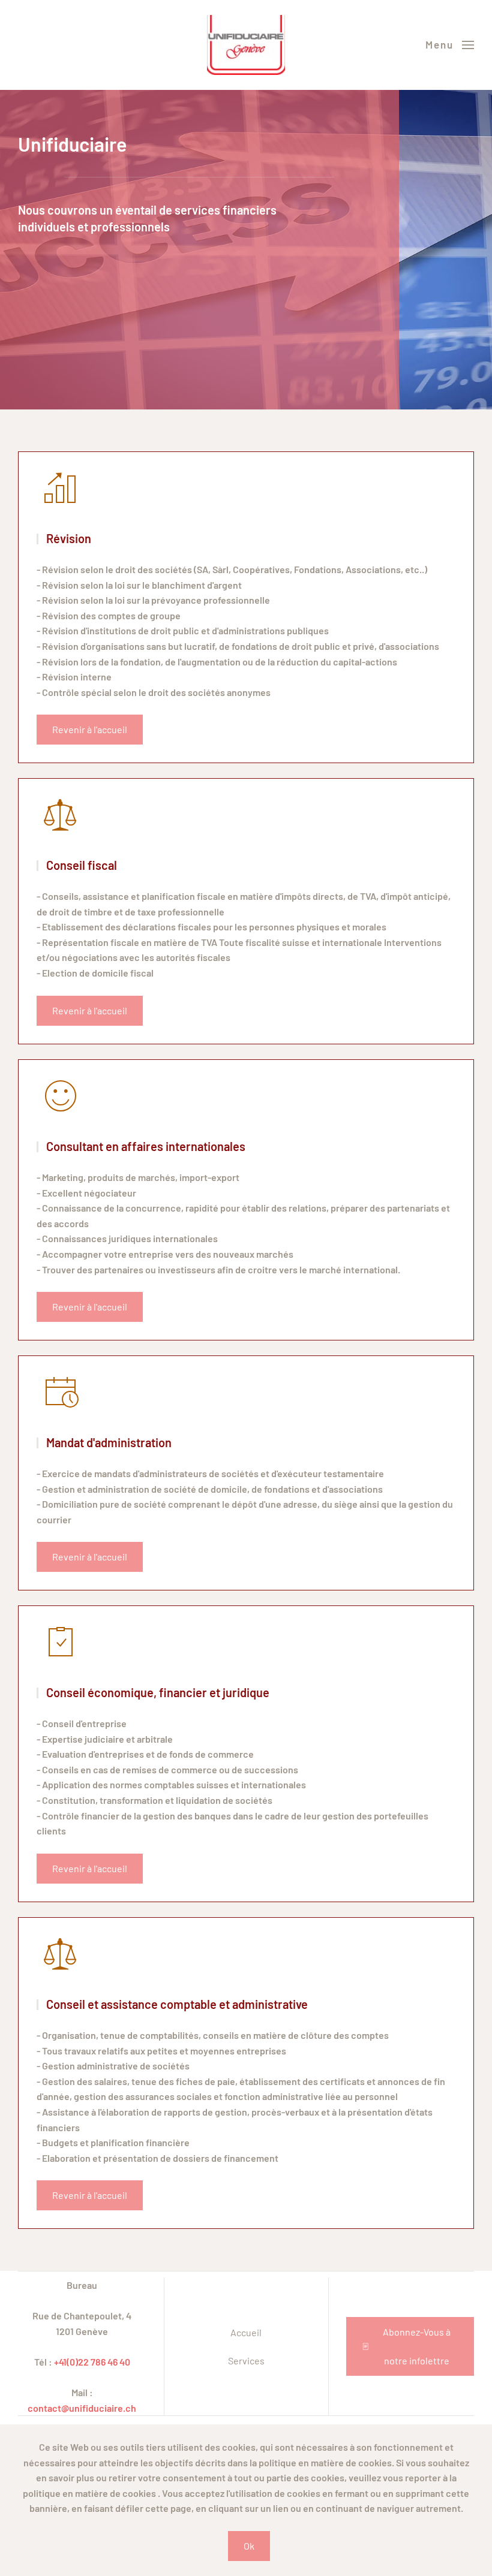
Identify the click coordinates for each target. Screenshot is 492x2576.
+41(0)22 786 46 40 (92, 2362)
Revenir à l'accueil (90, 729)
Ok (249, 2546)
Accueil (246, 2332)
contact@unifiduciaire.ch (82, 2408)
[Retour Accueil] (246, 45)
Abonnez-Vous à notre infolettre (417, 2346)
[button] (450, 45)
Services (246, 2360)
